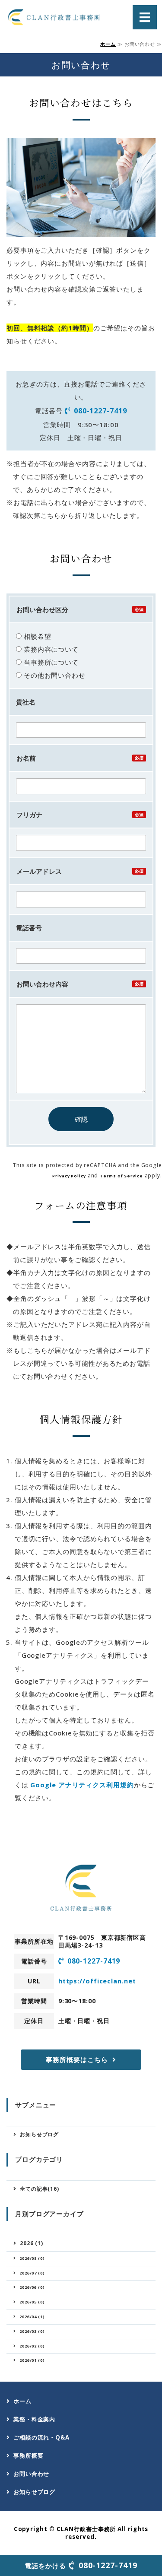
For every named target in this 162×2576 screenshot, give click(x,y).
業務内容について (50, 649)
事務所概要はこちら (77, 2059)
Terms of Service (121, 1176)
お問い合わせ (31, 2474)
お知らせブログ (39, 2134)
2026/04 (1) (32, 2317)
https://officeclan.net (97, 1981)
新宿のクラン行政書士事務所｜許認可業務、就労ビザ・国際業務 (54, 17)
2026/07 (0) (32, 2273)
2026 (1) (32, 2243)
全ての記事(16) (40, 2189)
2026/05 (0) (32, 2302)
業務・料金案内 (34, 2419)
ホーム (108, 44)
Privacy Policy (69, 1176)
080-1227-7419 (100, 411)
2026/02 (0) (32, 2346)
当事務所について (50, 662)
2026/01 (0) (32, 2360)
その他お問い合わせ (54, 675)
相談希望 (37, 636)
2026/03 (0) (32, 2331)
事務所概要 (29, 2455)
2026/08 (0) (32, 2258)
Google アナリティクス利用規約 (82, 1785)
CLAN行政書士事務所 (86, 2529)
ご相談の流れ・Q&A (41, 2437)
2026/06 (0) (32, 2287)
